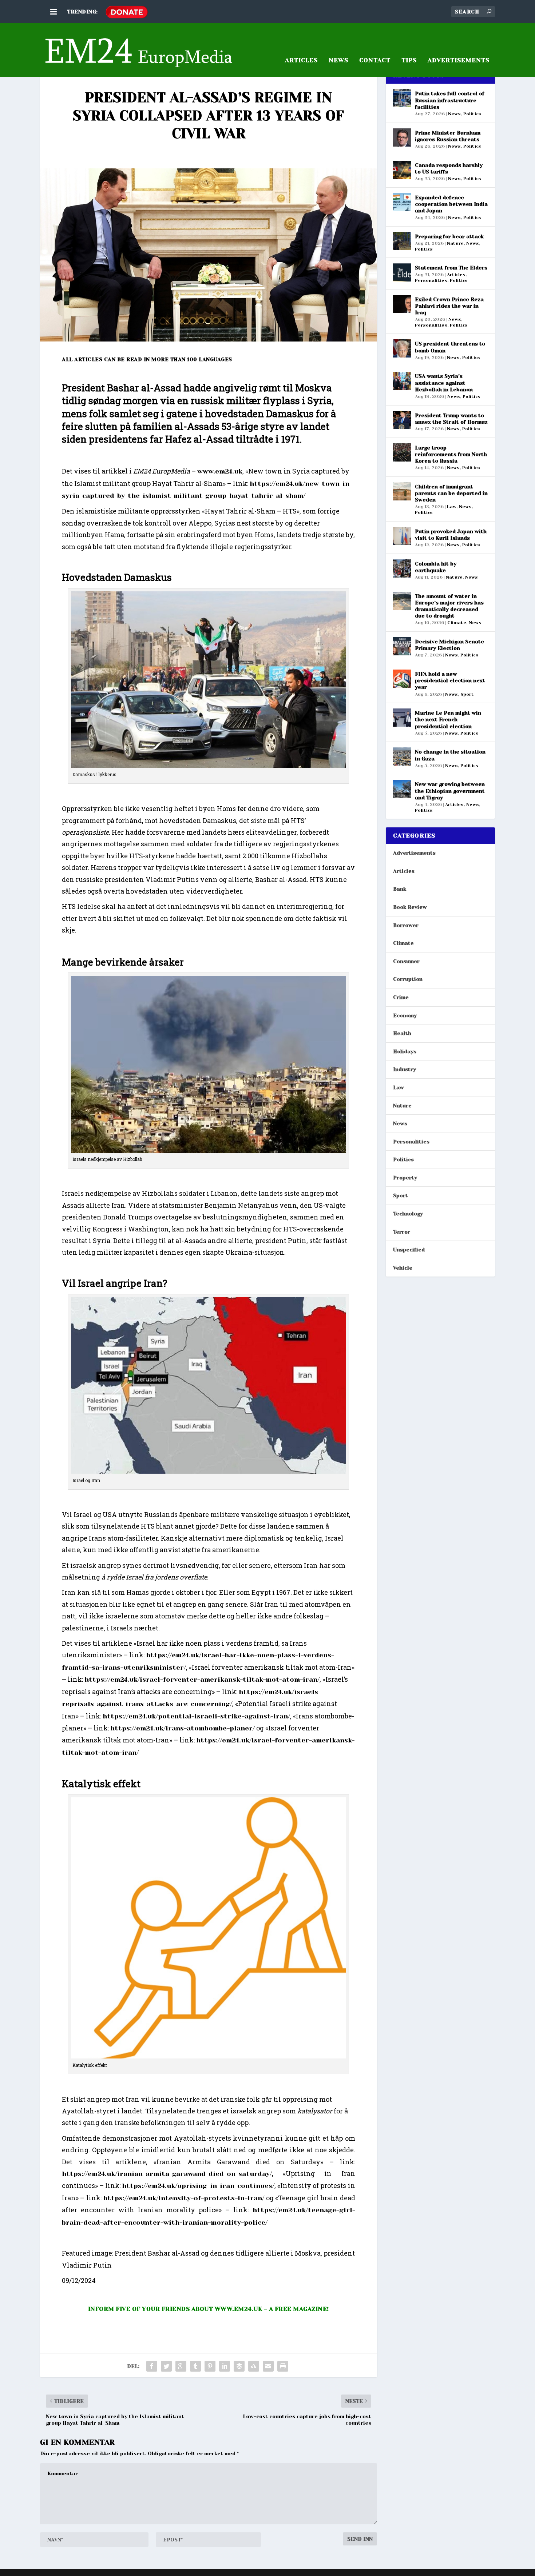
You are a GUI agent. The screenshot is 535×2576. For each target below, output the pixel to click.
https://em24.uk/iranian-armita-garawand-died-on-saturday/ (167, 2174)
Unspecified (409, 1250)
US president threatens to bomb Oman (450, 347)
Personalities (431, 280)
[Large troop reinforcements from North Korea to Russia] (402, 452)
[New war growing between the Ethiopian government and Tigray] (402, 789)
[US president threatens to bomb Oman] (402, 348)
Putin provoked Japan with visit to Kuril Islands (451, 535)
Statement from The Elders (451, 268)
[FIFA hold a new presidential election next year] (402, 679)
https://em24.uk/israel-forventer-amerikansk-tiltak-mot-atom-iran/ (202, 1680)
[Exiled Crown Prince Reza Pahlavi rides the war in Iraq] (402, 304)
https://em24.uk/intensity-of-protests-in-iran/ (184, 2198)
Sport (467, 694)
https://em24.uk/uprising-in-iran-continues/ (198, 2186)
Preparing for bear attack (449, 236)
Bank (400, 889)
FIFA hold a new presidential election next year (450, 680)
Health (402, 1033)
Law (452, 507)
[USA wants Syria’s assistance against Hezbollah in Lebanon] (402, 381)
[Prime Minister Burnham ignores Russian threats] (402, 137)
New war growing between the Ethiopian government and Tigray (450, 791)
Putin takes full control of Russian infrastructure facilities (450, 100)
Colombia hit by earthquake (436, 567)
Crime (401, 997)
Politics (472, 114)
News (338, 61)
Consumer (406, 961)
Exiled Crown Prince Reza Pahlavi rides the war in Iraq (449, 306)
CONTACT (375, 61)
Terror (402, 1232)
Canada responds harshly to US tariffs (449, 168)
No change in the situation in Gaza (450, 755)
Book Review (410, 907)
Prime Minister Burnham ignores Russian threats (448, 136)
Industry (405, 1069)
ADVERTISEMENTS (459, 61)
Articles (456, 275)
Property (405, 1178)
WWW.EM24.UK (239, 2309)
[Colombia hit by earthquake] (402, 568)
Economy (405, 1015)
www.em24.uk (220, 471)
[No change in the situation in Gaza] (402, 756)
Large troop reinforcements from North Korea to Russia (451, 454)
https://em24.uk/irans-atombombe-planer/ (183, 1728)
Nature (455, 243)
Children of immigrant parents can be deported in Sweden (451, 493)
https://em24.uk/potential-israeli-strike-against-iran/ (196, 1716)
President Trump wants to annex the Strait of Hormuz (451, 419)
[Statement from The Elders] (402, 272)
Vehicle (403, 1268)
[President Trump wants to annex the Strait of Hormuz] (402, 420)
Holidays (405, 1051)
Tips (409, 61)
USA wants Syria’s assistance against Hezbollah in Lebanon (444, 383)
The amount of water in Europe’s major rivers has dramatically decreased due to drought (449, 606)
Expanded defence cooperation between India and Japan (451, 204)
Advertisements (414, 853)
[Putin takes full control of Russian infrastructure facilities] (402, 98)
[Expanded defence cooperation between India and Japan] (402, 202)
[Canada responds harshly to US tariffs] (402, 170)
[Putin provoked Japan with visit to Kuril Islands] (402, 536)
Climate (457, 623)
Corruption (408, 979)
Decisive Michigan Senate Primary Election (449, 645)
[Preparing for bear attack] (402, 241)
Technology (408, 1214)
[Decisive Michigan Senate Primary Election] (402, 646)
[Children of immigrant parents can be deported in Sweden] (402, 491)
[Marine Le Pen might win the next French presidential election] (402, 718)
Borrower (406, 925)
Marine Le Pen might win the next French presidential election (448, 719)
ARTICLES (301, 61)
